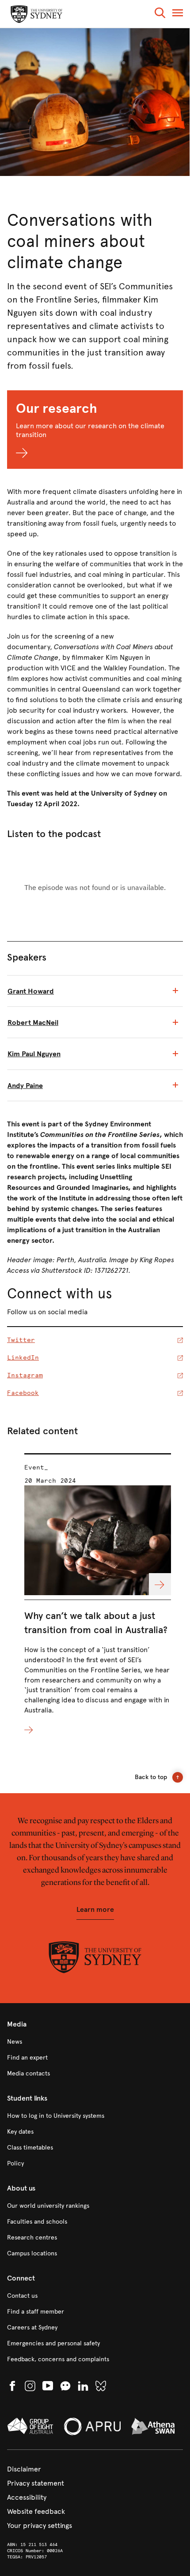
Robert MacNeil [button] (33, 1023)
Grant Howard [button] (31, 991)
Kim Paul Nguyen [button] (34, 1054)
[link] (95, 2042)
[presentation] (98, 1595)
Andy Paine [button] (25, 1086)
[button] (160, 14)
